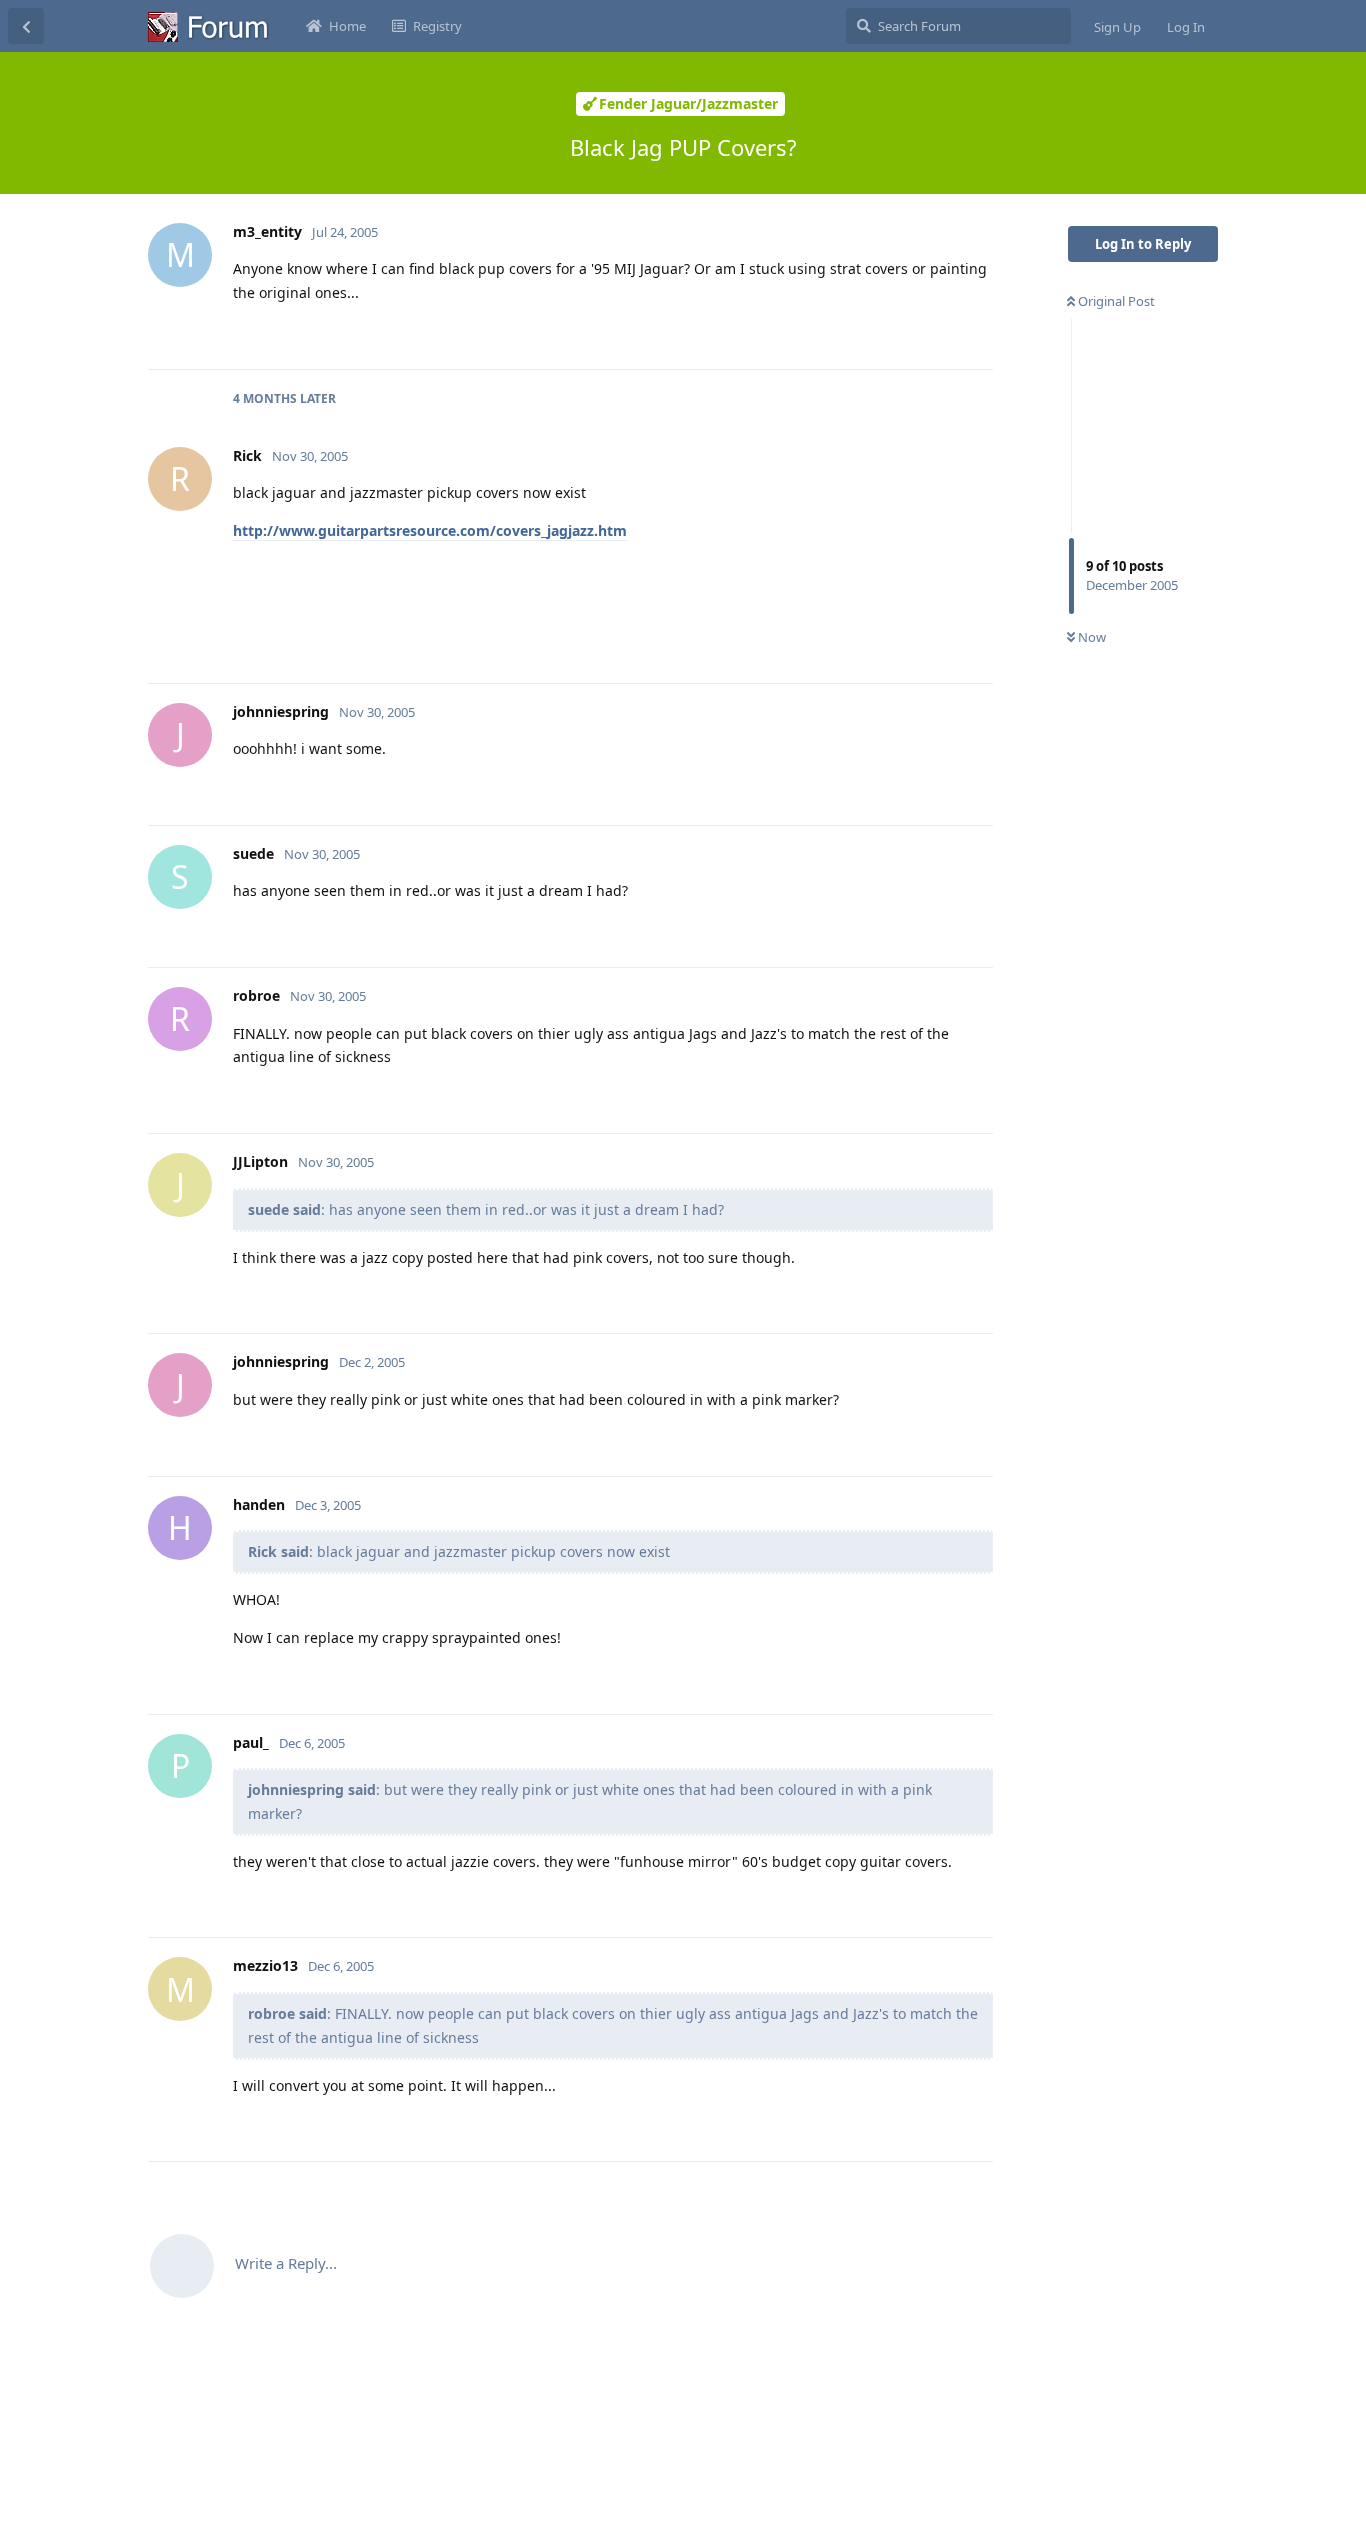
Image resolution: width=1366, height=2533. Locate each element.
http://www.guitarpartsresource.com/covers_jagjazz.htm (430, 530)
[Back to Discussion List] (26, 26)
